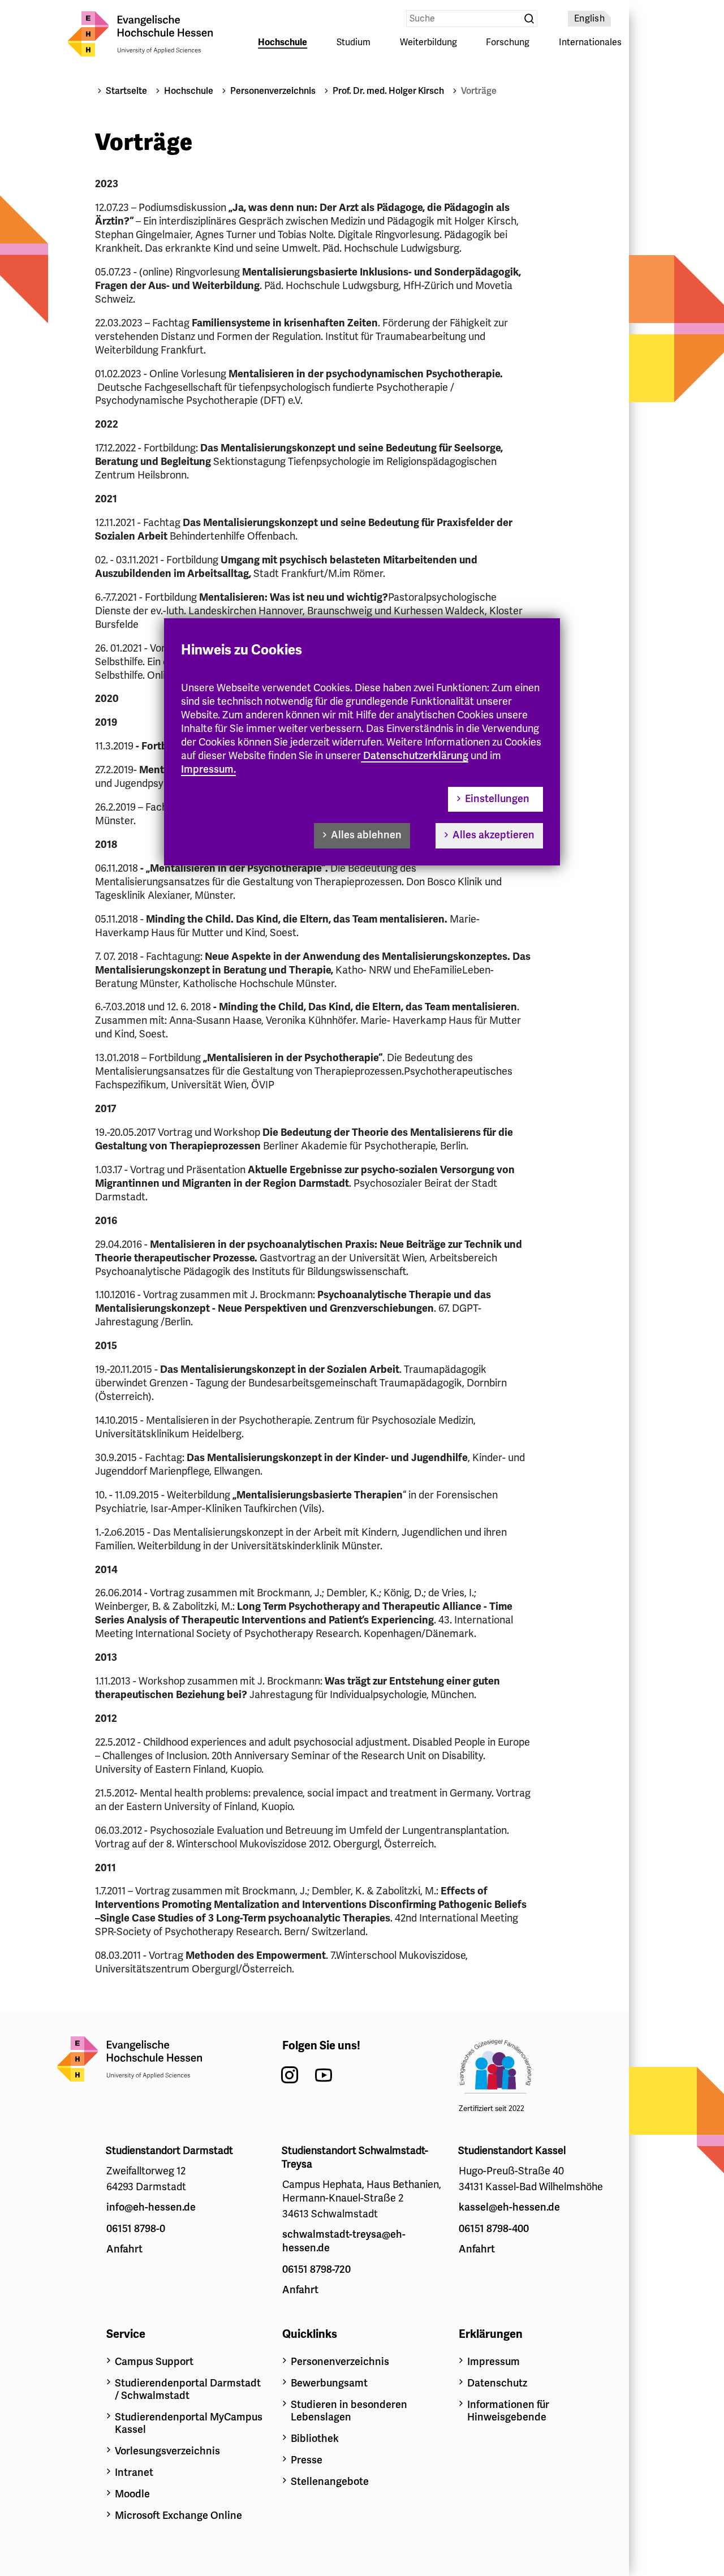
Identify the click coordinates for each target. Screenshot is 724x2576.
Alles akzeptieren (494, 835)
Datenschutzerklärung (416, 756)
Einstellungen (497, 799)
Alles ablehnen (366, 835)
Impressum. (208, 769)
